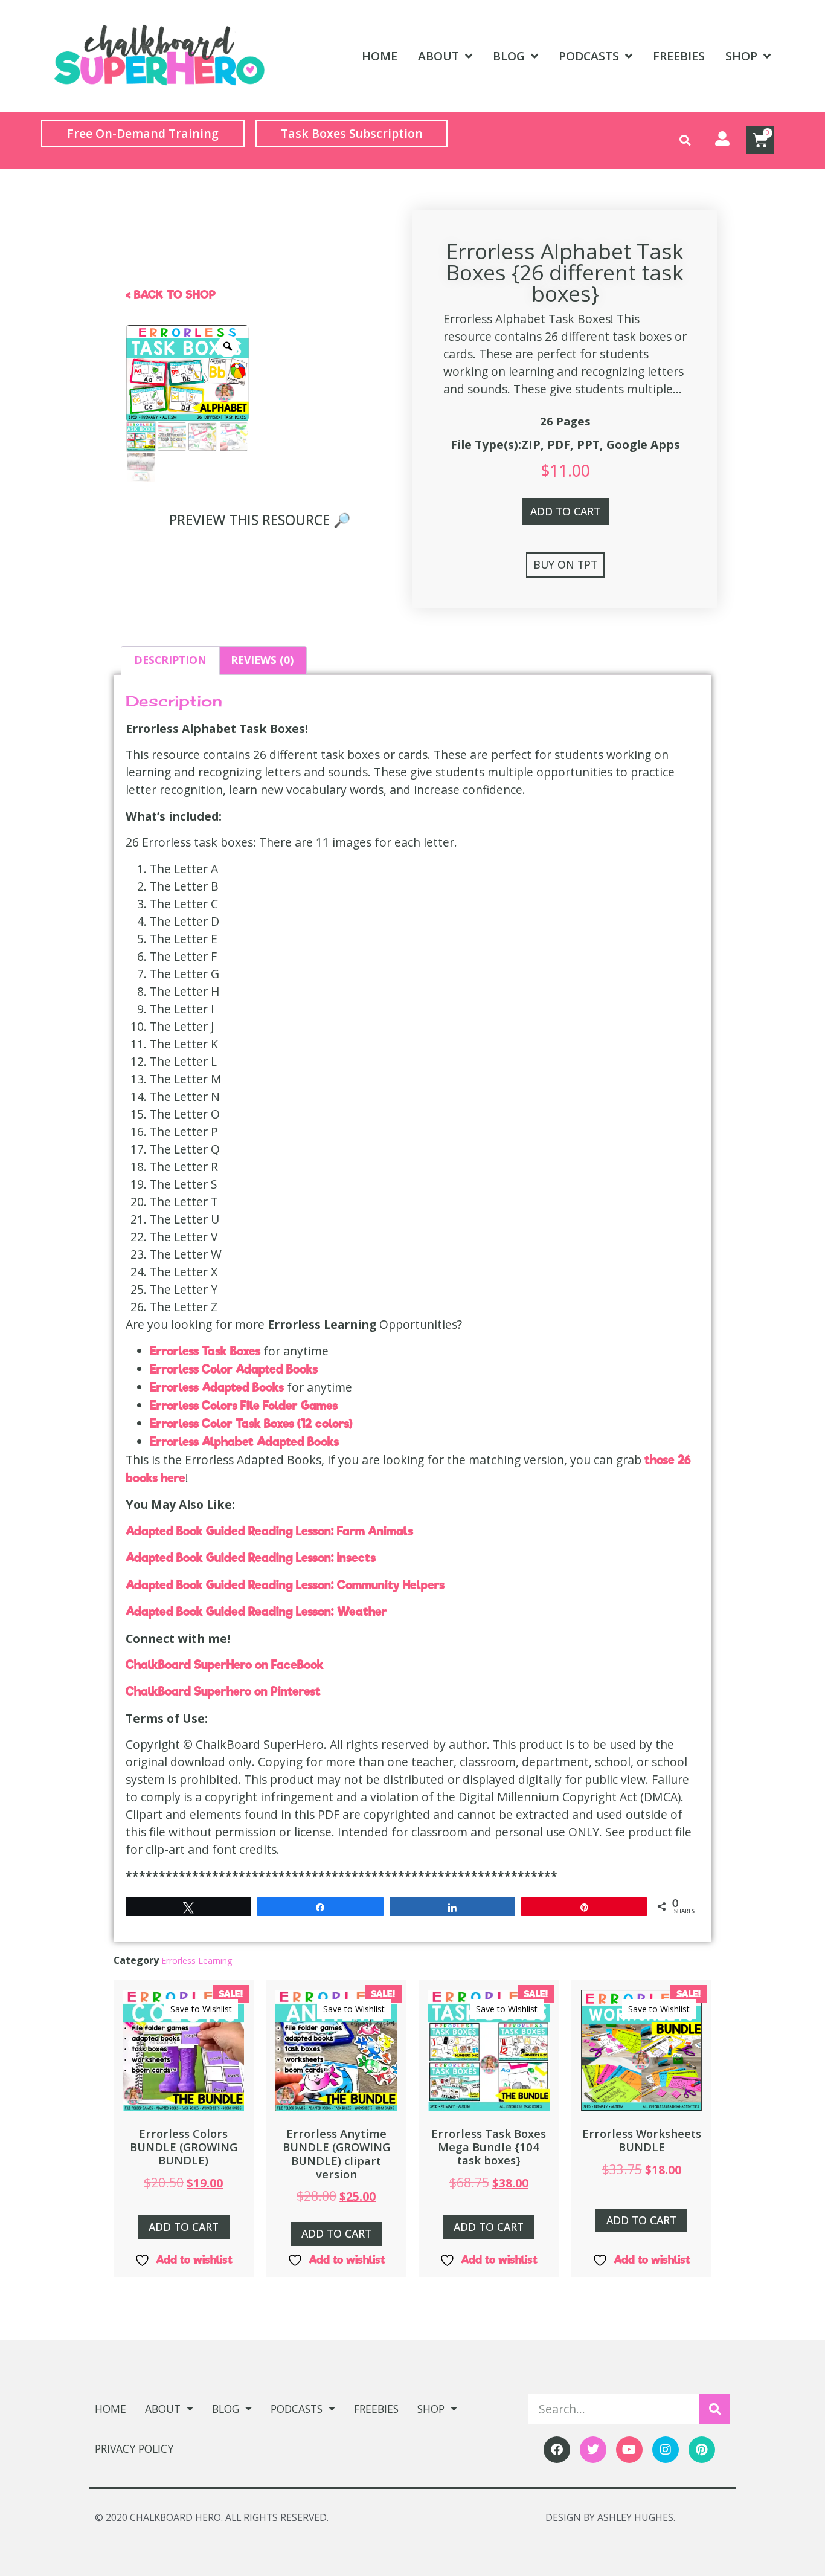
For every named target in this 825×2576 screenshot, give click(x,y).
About (438, 56)
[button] (685, 140)
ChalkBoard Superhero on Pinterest (223, 1691)
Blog (509, 56)
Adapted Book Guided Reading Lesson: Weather (256, 1612)
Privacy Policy (134, 2448)
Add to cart (565, 511)
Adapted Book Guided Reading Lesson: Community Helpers (285, 1585)
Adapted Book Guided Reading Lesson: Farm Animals (269, 1531)
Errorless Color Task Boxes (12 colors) (251, 1424)
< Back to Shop (171, 295)
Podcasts (589, 56)
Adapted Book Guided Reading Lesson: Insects (251, 1558)
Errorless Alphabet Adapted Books (244, 1442)
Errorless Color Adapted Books (234, 1369)
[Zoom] (228, 346)
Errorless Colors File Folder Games (244, 1406)
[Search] (714, 2409)
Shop (741, 56)
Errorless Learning (197, 1961)
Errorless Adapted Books (218, 1387)
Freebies (679, 56)
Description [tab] (170, 660)
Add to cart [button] (184, 2227)
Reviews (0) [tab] (262, 660)
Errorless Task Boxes (207, 1351)
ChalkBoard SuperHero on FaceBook (225, 1665)
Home (380, 56)
